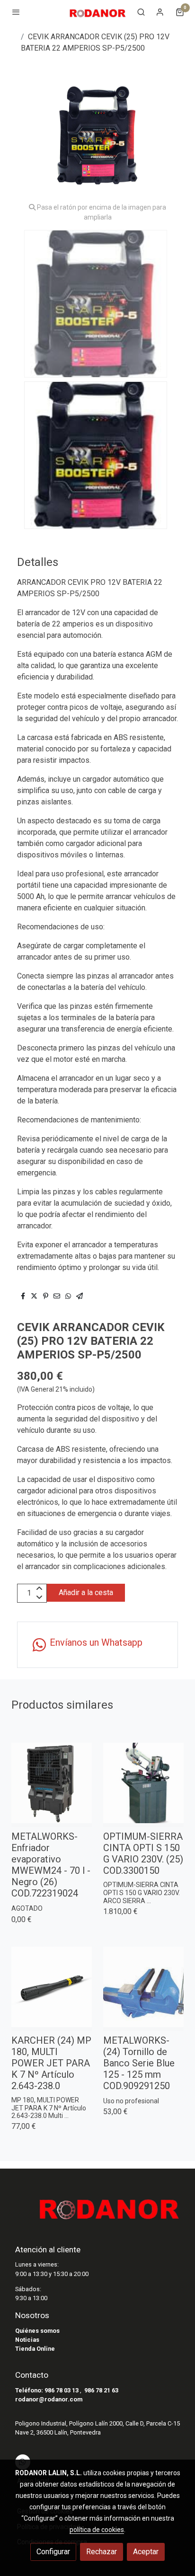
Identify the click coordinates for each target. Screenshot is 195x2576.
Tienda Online (35, 2349)
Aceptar (146, 2552)
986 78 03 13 (62, 2390)
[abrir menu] (16, 12)
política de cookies (97, 2530)
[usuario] (160, 12)
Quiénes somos (37, 2331)
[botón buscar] (141, 12)
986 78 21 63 (101, 2390)
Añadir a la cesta (86, 1592)
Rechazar (102, 2552)
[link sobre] (97, 2211)
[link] (97, 12)
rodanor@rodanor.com (49, 2399)
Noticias (27, 2340)
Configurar (53, 2552)
